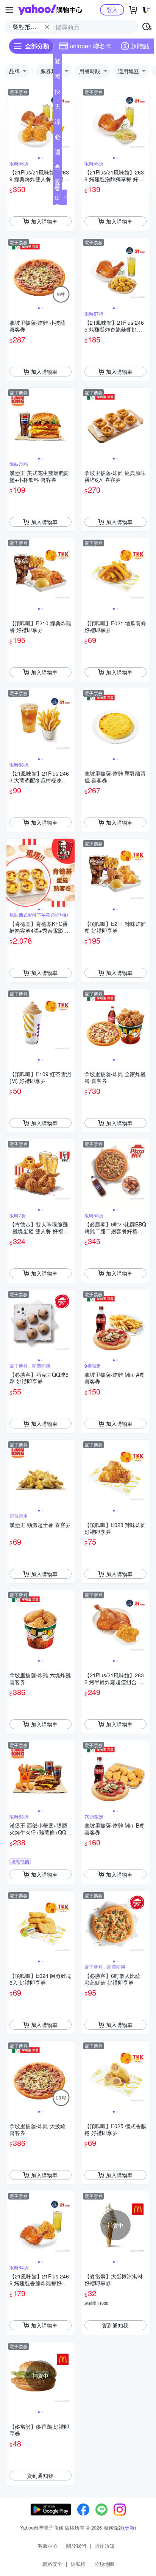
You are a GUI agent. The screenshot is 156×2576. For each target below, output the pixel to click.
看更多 (57, 197)
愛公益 (58, 184)
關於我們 (76, 2546)
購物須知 (105, 2546)
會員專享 (58, 168)
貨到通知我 (115, 2325)
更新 (129, 2527)
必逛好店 (58, 138)
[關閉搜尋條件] (47, 27)
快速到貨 (58, 93)
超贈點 (140, 46)
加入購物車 (44, 221)
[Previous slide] (11, 121)
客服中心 (48, 2546)
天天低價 (58, 108)
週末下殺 (58, 153)
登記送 (58, 63)
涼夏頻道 (58, 123)
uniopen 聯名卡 (90, 46)
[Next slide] (70, 121)
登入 (112, 10)
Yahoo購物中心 (50, 10)
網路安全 (52, 2564)
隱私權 (78, 2564)
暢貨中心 (58, 78)
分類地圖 (104, 2564)
